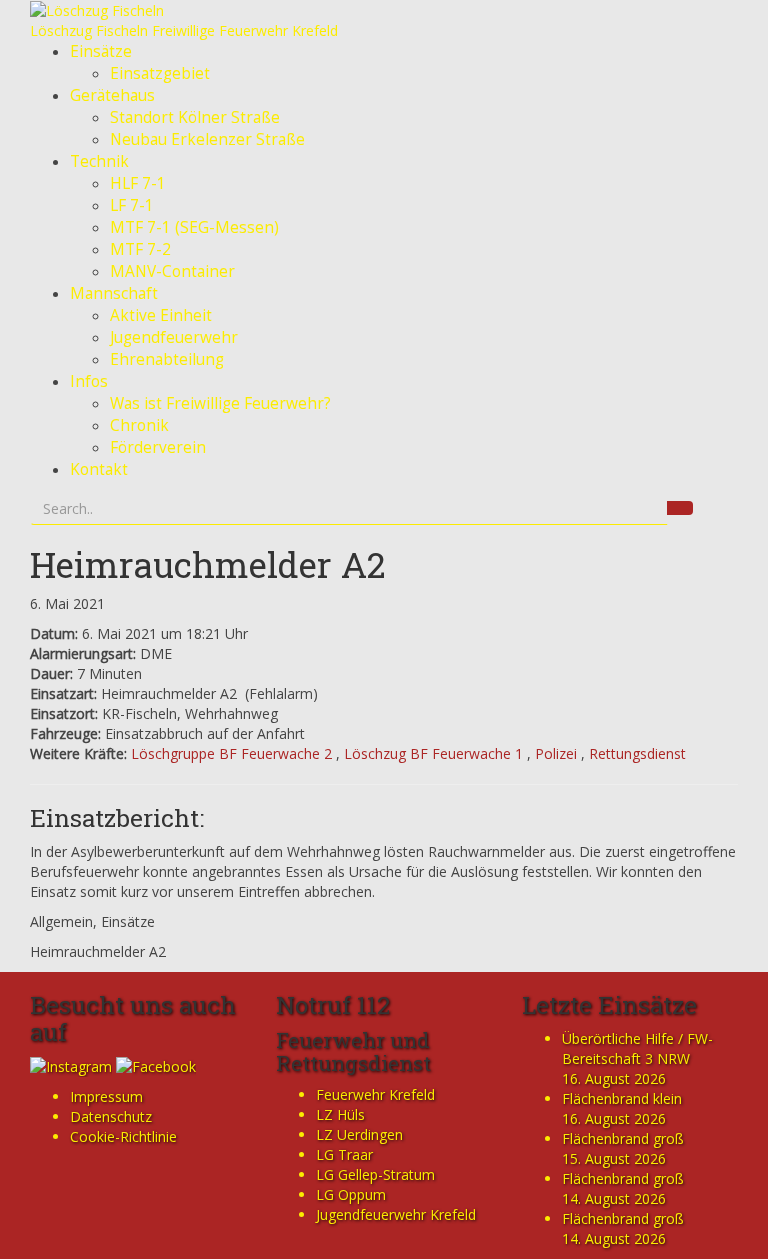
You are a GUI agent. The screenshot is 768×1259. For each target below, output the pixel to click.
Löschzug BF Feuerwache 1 (433, 753)
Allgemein (61, 921)
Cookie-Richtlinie (123, 1136)
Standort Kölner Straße (195, 117)
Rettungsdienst (637, 753)
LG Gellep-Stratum (375, 1174)
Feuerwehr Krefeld (375, 1094)
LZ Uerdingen (359, 1134)
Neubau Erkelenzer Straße (207, 139)
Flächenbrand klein (622, 1098)
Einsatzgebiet (160, 73)
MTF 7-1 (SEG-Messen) (194, 227)
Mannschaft (114, 293)
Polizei (556, 753)
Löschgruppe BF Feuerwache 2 (231, 753)
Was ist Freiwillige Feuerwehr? (220, 403)
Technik (99, 161)
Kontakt (99, 469)
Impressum (106, 1096)
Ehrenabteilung (167, 359)
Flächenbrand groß (623, 1138)
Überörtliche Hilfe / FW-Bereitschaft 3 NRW (637, 1048)
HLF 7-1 (138, 183)
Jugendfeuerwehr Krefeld (396, 1214)
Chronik (139, 425)
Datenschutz (111, 1116)
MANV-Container (172, 271)
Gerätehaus (112, 95)
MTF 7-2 (140, 249)
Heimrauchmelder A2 (208, 564)
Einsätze (101, 51)
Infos (89, 381)
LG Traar (344, 1154)
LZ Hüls (340, 1114)
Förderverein (158, 447)
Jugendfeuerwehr (174, 337)
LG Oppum (351, 1194)
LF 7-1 (132, 205)
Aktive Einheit (161, 315)
